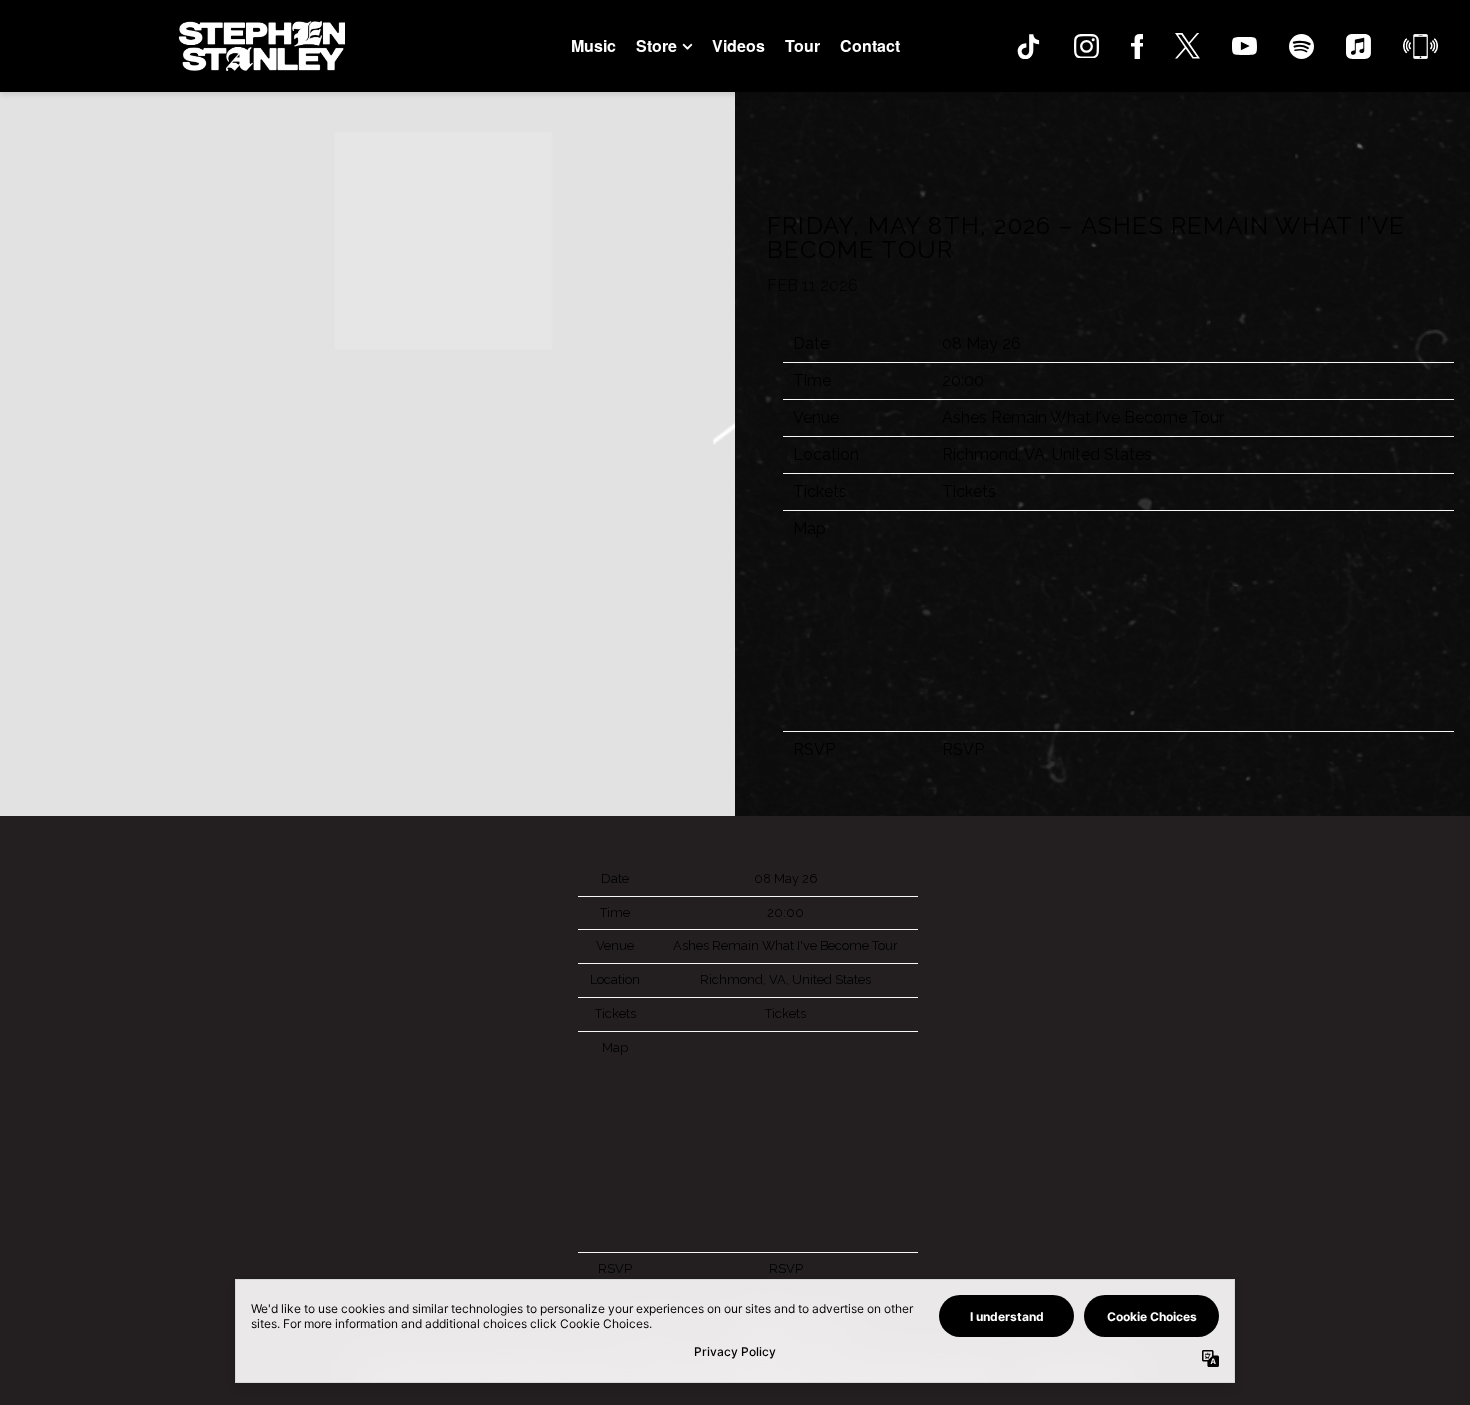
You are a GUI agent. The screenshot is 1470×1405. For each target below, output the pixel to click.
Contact (870, 45)
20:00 (963, 380)
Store (656, 46)
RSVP (963, 749)
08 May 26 (981, 343)
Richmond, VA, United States (1047, 454)
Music (593, 45)
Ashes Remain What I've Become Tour (1083, 417)
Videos (738, 45)
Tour (802, 45)
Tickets (969, 491)
